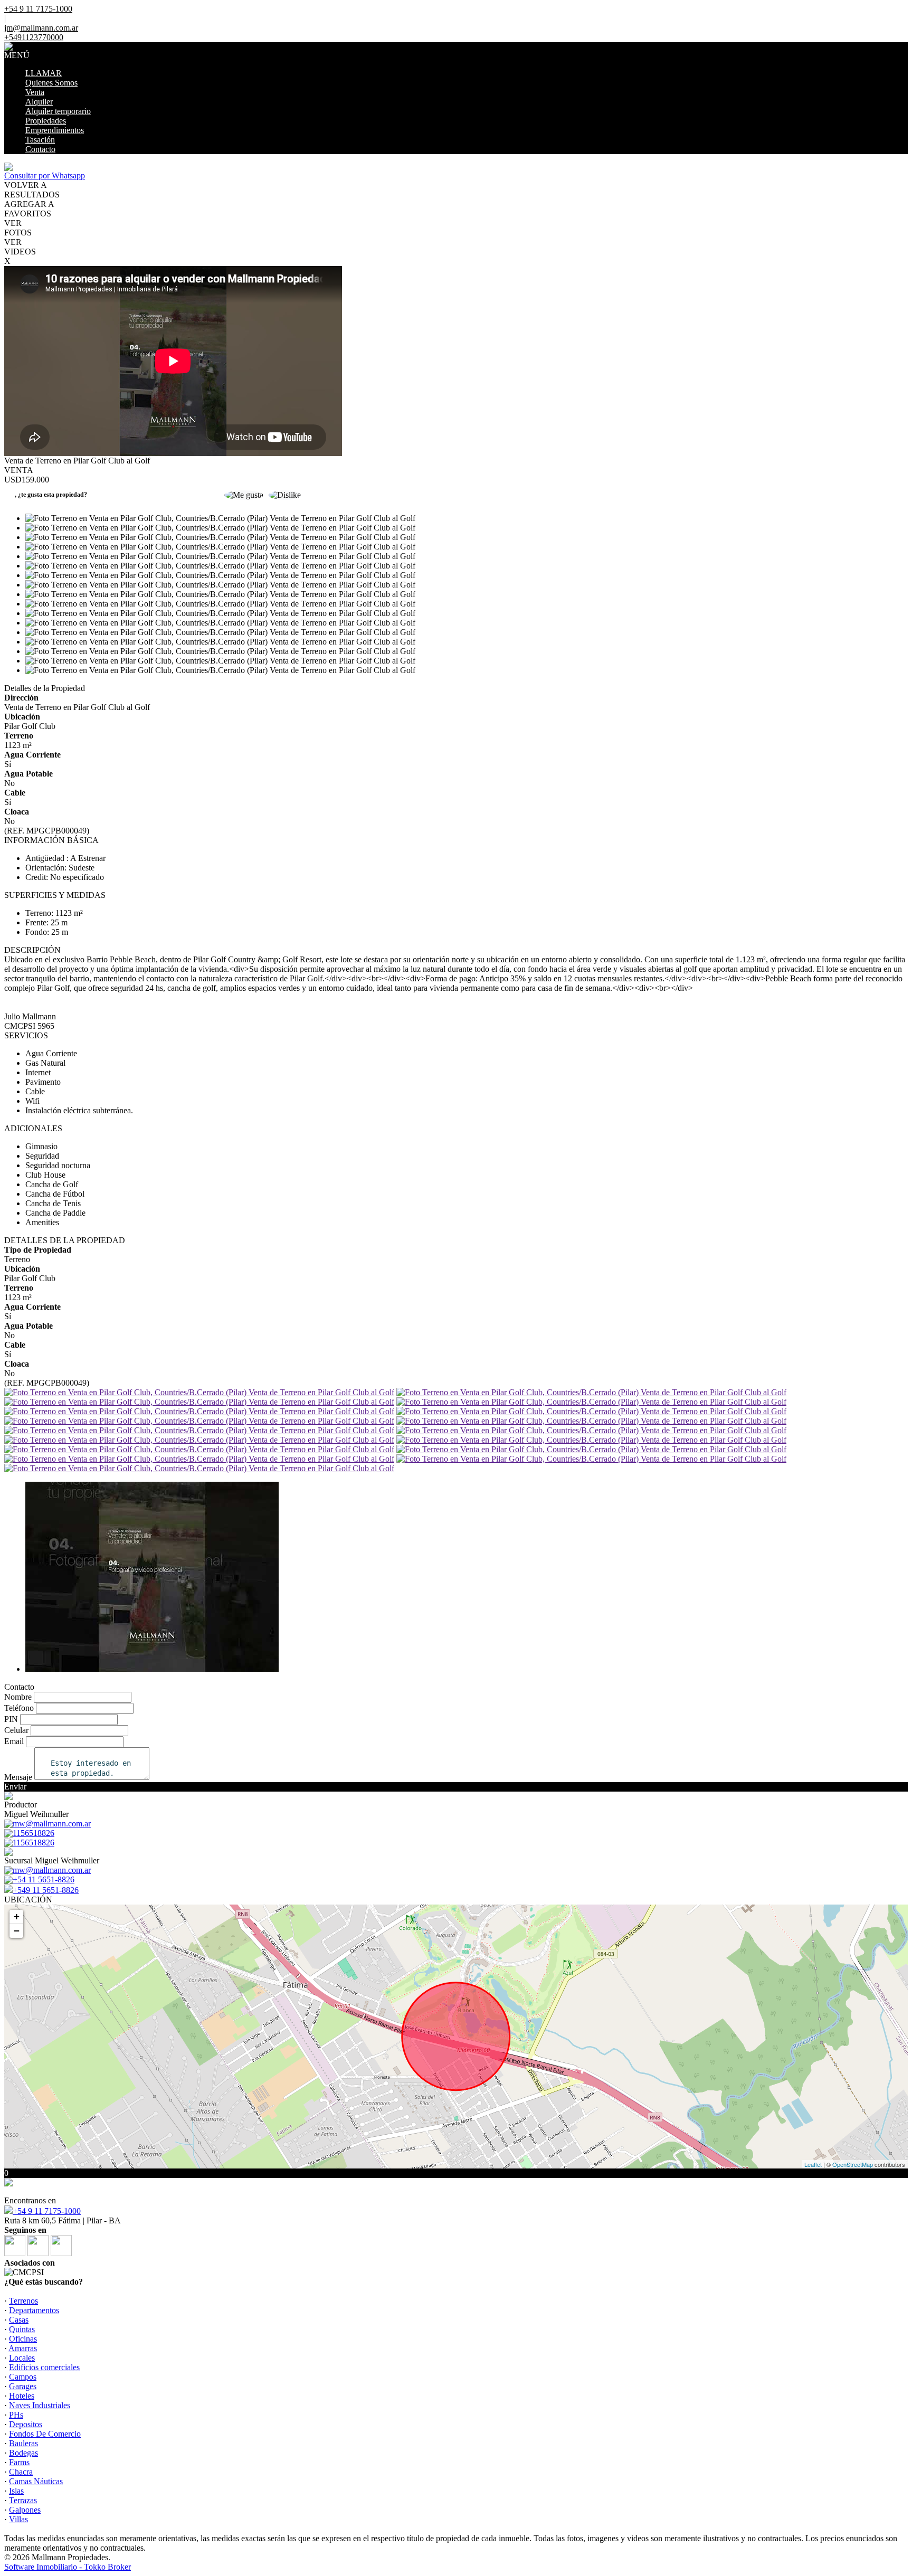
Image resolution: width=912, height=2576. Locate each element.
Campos (23, 2377)
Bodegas (23, 2453)
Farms (19, 2462)
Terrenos (23, 2301)
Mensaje (18, 1777)
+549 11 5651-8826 (46, 1890)
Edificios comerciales (44, 2367)
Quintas (22, 2329)
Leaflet (813, 2164)
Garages (23, 2386)
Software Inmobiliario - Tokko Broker (68, 2567)
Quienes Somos (51, 83)
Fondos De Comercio (45, 2434)
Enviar (15, 1787)
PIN (11, 1719)
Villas (18, 2519)
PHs (16, 2415)
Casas (19, 2320)
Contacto (40, 149)
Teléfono (19, 1708)
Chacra (21, 2472)
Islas (16, 2491)
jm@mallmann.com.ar (41, 28)
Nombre (18, 1697)
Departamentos (34, 2310)
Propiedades (46, 121)
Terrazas (23, 2500)
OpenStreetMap (853, 2164)
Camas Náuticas (36, 2481)
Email (14, 1741)
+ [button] (17, 1916)
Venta (35, 92)
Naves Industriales (40, 2405)
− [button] (17, 1931)
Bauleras (23, 2443)
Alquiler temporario (58, 111)
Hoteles (22, 2396)
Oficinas (23, 2339)
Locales (22, 2358)
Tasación (40, 140)
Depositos (26, 2424)
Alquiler (39, 102)
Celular (16, 1730)
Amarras (23, 2348)
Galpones (25, 2510)
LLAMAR (44, 73)
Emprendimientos (55, 130)
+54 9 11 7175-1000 (47, 2211)
